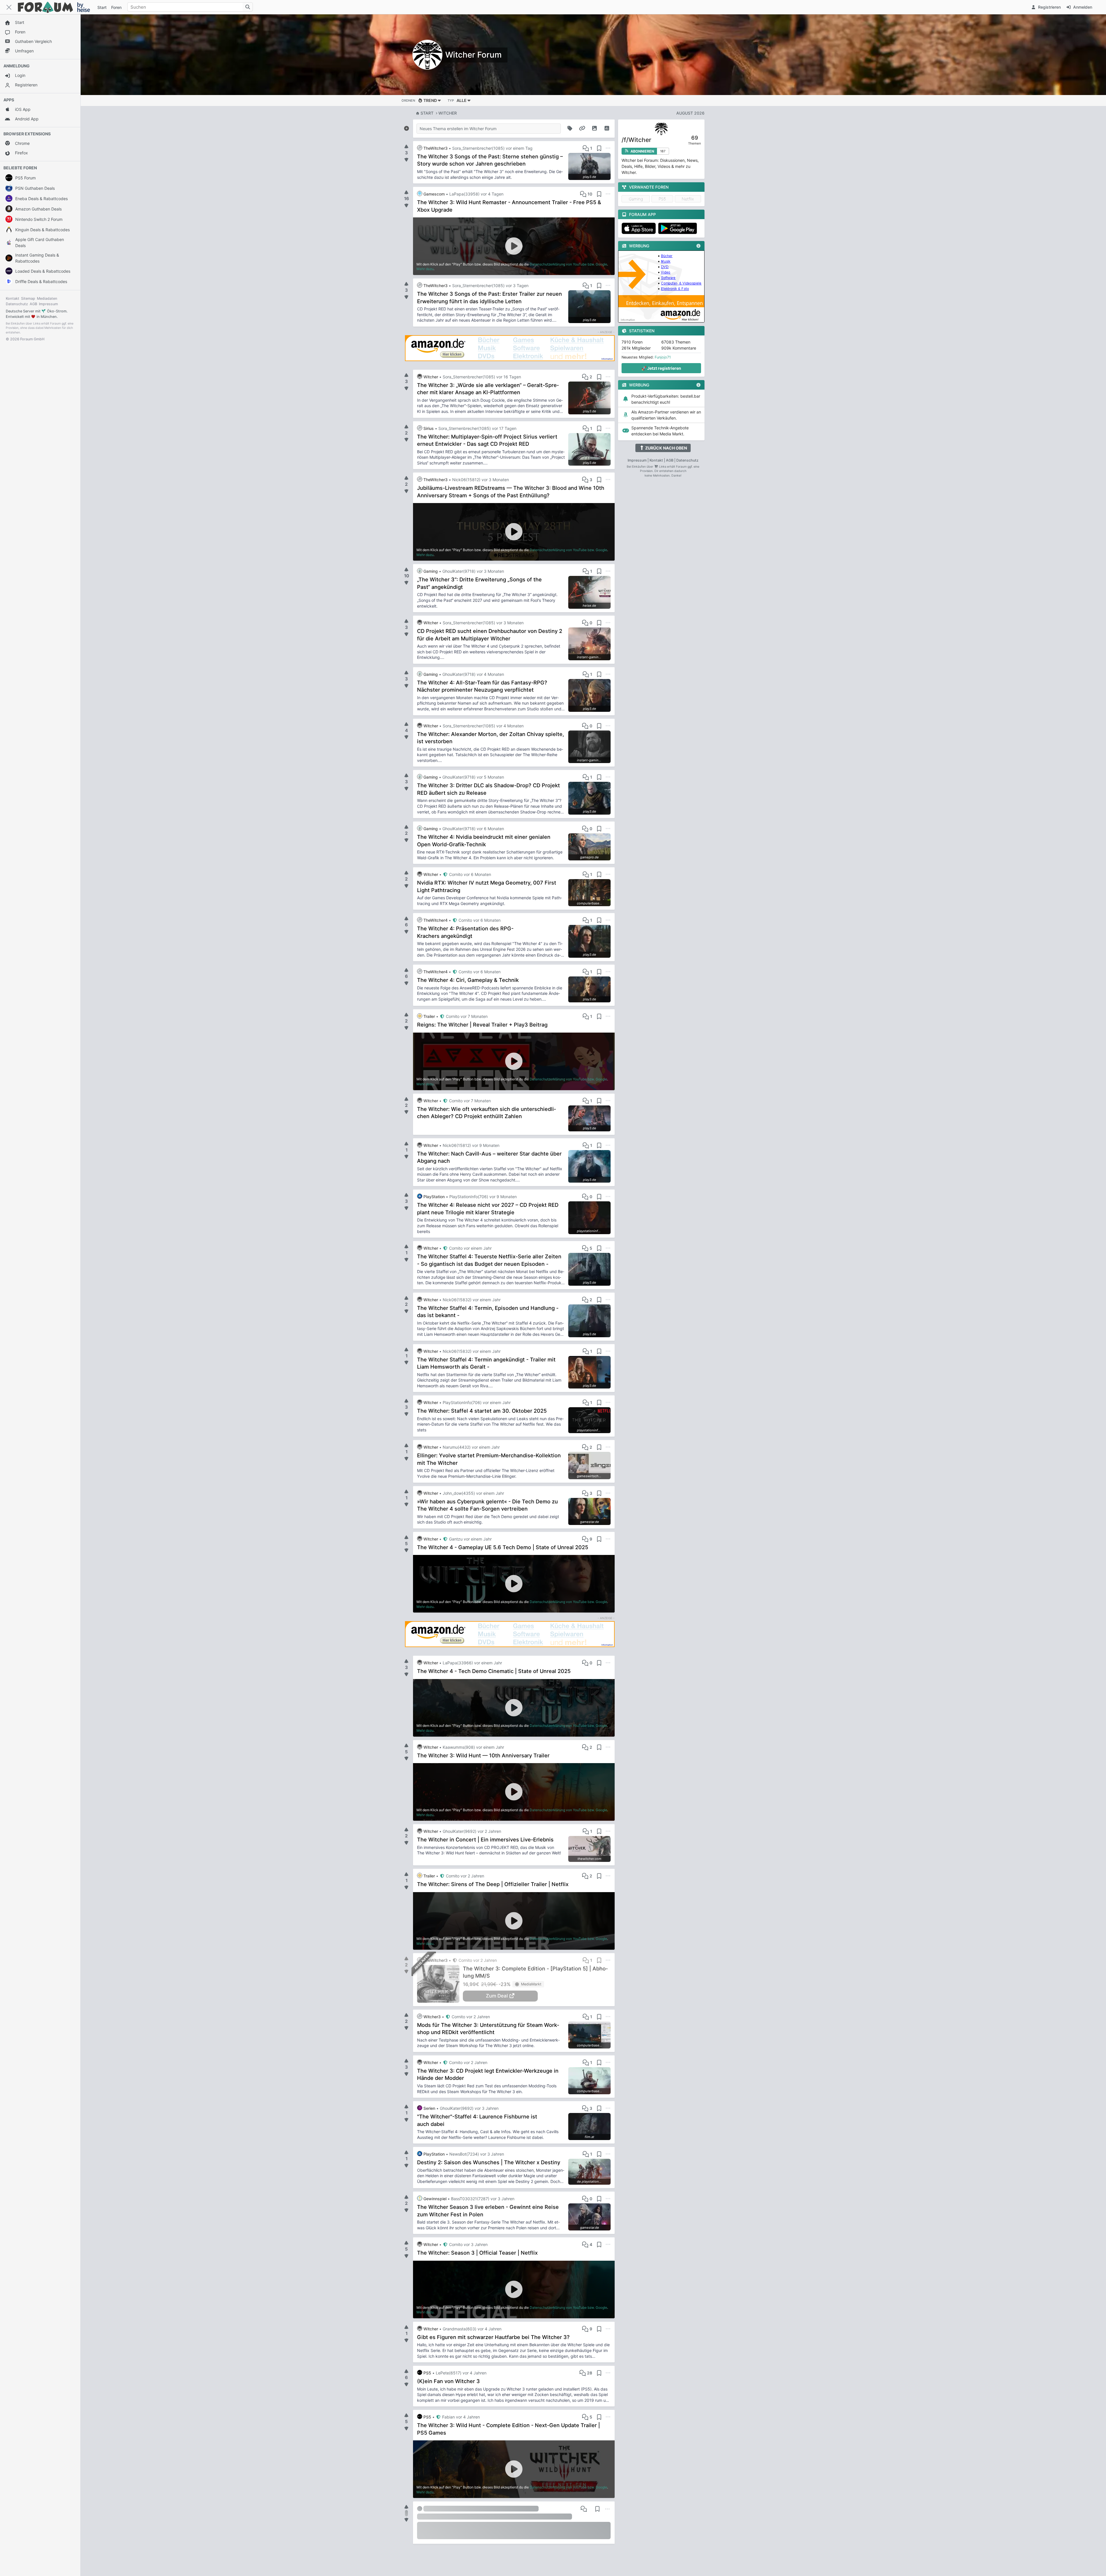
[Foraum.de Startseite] (56, 7)
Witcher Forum (474, 55)
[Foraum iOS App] (640, 228)
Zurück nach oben (666, 448)
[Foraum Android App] (679, 228)
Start (427, 113)
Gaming (636, 199)
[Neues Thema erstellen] (406, 127)
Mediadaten (47, 298)
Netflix (688, 199)
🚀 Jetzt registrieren (661, 368)
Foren (116, 7)
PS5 (662, 199)
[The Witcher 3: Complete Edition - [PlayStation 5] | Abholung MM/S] (440, 1984)
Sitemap (28, 298)
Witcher (448, 113)
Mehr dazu (425, 269)
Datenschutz (17, 304)
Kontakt (13, 298)
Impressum (48, 304)
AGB (33, 304)
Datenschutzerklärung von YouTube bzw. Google (568, 264)
